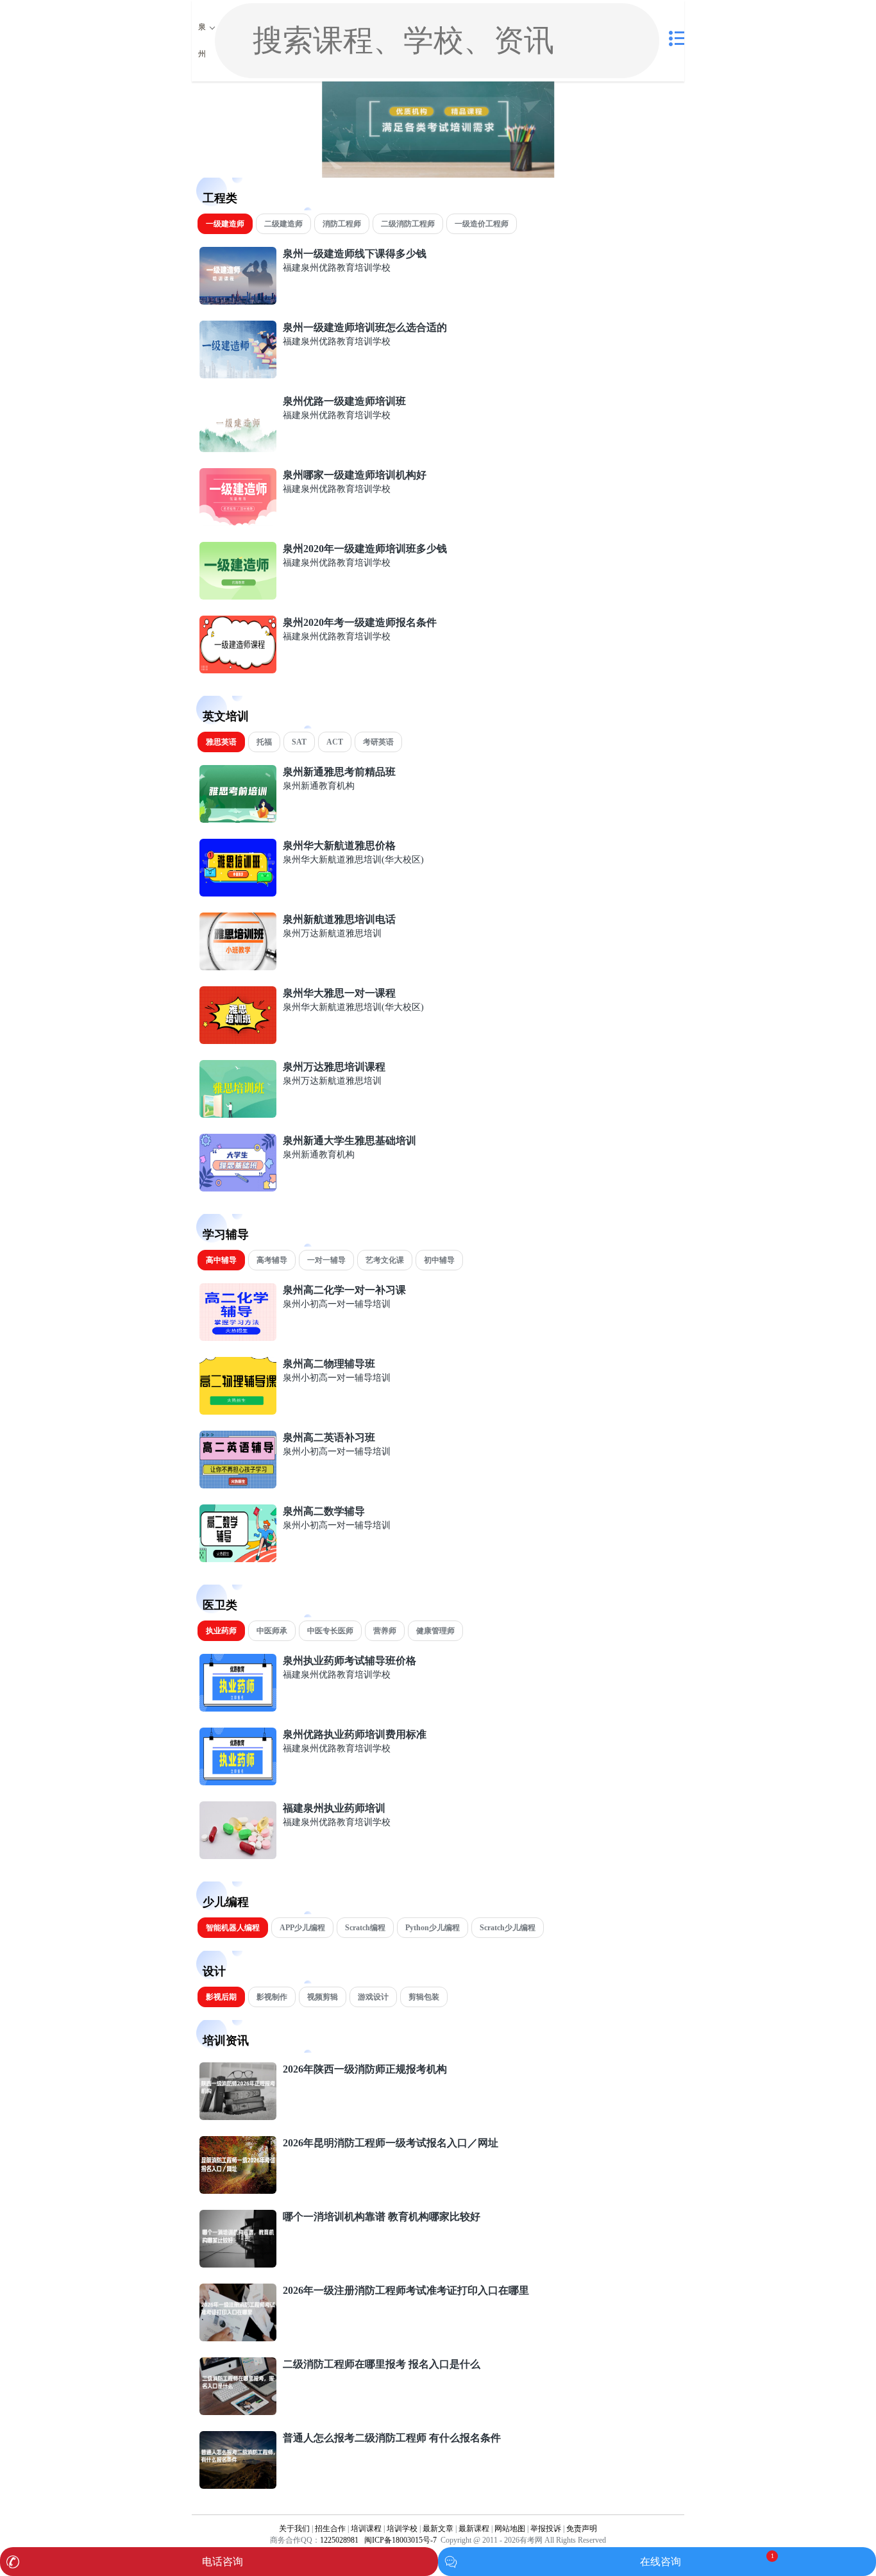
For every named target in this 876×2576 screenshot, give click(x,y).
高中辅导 (221, 1260)
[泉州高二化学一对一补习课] (238, 1338)
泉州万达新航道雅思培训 (332, 933)
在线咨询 (661, 2562)
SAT (299, 742)
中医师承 (272, 1631)
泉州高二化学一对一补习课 (344, 1290)
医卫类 (220, 1605)
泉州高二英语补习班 (329, 1437)
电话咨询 (223, 2562)
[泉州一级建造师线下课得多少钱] (238, 302)
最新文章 (438, 2529)
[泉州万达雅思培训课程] (238, 1115)
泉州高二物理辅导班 (329, 1364)
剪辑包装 (424, 1997)
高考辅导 (272, 1260)
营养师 (385, 1631)
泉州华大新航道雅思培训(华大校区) (353, 860)
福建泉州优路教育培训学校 (337, 268)
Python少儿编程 (433, 1928)
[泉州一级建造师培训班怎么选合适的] (238, 375)
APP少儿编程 (302, 1928)
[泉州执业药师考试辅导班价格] (238, 1709)
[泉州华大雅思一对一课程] (238, 1041)
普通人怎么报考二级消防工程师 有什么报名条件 (392, 2438)
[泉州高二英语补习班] (238, 1486)
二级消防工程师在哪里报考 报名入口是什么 (382, 2364)
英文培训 (226, 716)
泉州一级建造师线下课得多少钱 (355, 254)
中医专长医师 (330, 1631)
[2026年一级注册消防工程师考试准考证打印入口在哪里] (238, 2338)
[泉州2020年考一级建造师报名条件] (238, 670)
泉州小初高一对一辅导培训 (337, 1304)
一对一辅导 (326, 1260)
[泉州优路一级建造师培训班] (238, 449)
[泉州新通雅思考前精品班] (238, 820)
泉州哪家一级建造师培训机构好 (355, 475)
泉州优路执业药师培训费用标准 (355, 1734)
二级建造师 (283, 224)
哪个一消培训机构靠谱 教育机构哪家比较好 (382, 2217)
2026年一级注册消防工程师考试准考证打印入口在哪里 (406, 2290)
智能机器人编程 (233, 1928)
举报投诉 (546, 2529)
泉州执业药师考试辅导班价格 (350, 1661)
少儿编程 (226, 1902)
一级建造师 (225, 224)
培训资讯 (226, 2041)
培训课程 (366, 2529)
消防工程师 (342, 224)
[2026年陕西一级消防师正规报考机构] (238, 2117)
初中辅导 (439, 1260)
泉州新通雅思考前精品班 (339, 772)
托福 (264, 742)
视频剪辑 (323, 1997)
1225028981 (339, 2540)
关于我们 (294, 2529)
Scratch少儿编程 (508, 1928)
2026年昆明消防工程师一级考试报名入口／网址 (391, 2143)
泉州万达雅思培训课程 (334, 1067)
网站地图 (510, 2529)
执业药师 (221, 1631)
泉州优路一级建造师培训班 (344, 401)
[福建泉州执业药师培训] (238, 1856)
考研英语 (378, 742)
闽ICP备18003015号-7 (400, 2540)
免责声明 (582, 2529)
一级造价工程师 (482, 224)
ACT (335, 742)
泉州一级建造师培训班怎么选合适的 (365, 327)
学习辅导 (226, 1234)
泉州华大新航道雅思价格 (339, 846)
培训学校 (402, 2529)
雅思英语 (221, 742)
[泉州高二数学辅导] (238, 1559)
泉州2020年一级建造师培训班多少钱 (365, 549)
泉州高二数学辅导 (324, 1511)
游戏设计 (373, 1997)
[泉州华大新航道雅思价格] (238, 894)
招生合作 (330, 2529)
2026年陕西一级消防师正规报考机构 (365, 2069)
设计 (214, 1971)
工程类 (220, 198)
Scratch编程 (365, 1928)
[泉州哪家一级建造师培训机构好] (238, 523)
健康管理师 (435, 1631)
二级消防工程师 (408, 224)
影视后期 (221, 1997)
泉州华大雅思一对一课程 (339, 993)
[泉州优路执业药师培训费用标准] (238, 1782)
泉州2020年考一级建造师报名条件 (360, 622)
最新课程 (474, 2529)
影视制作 (272, 1997)
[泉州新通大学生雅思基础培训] (238, 1189)
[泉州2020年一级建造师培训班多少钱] (238, 597)
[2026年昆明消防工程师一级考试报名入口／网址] (238, 2191)
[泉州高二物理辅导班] (238, 1412)
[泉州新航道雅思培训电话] (238, 967)
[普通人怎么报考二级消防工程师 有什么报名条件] (238, 2486)
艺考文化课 (385, 1260)
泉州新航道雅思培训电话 (339, 919)
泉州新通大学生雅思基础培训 (350, 1141)
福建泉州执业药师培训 (334, 1808)
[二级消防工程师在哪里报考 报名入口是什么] (238, 2412)
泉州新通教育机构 (319, 786)
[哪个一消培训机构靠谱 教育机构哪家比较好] (238, 2265)
